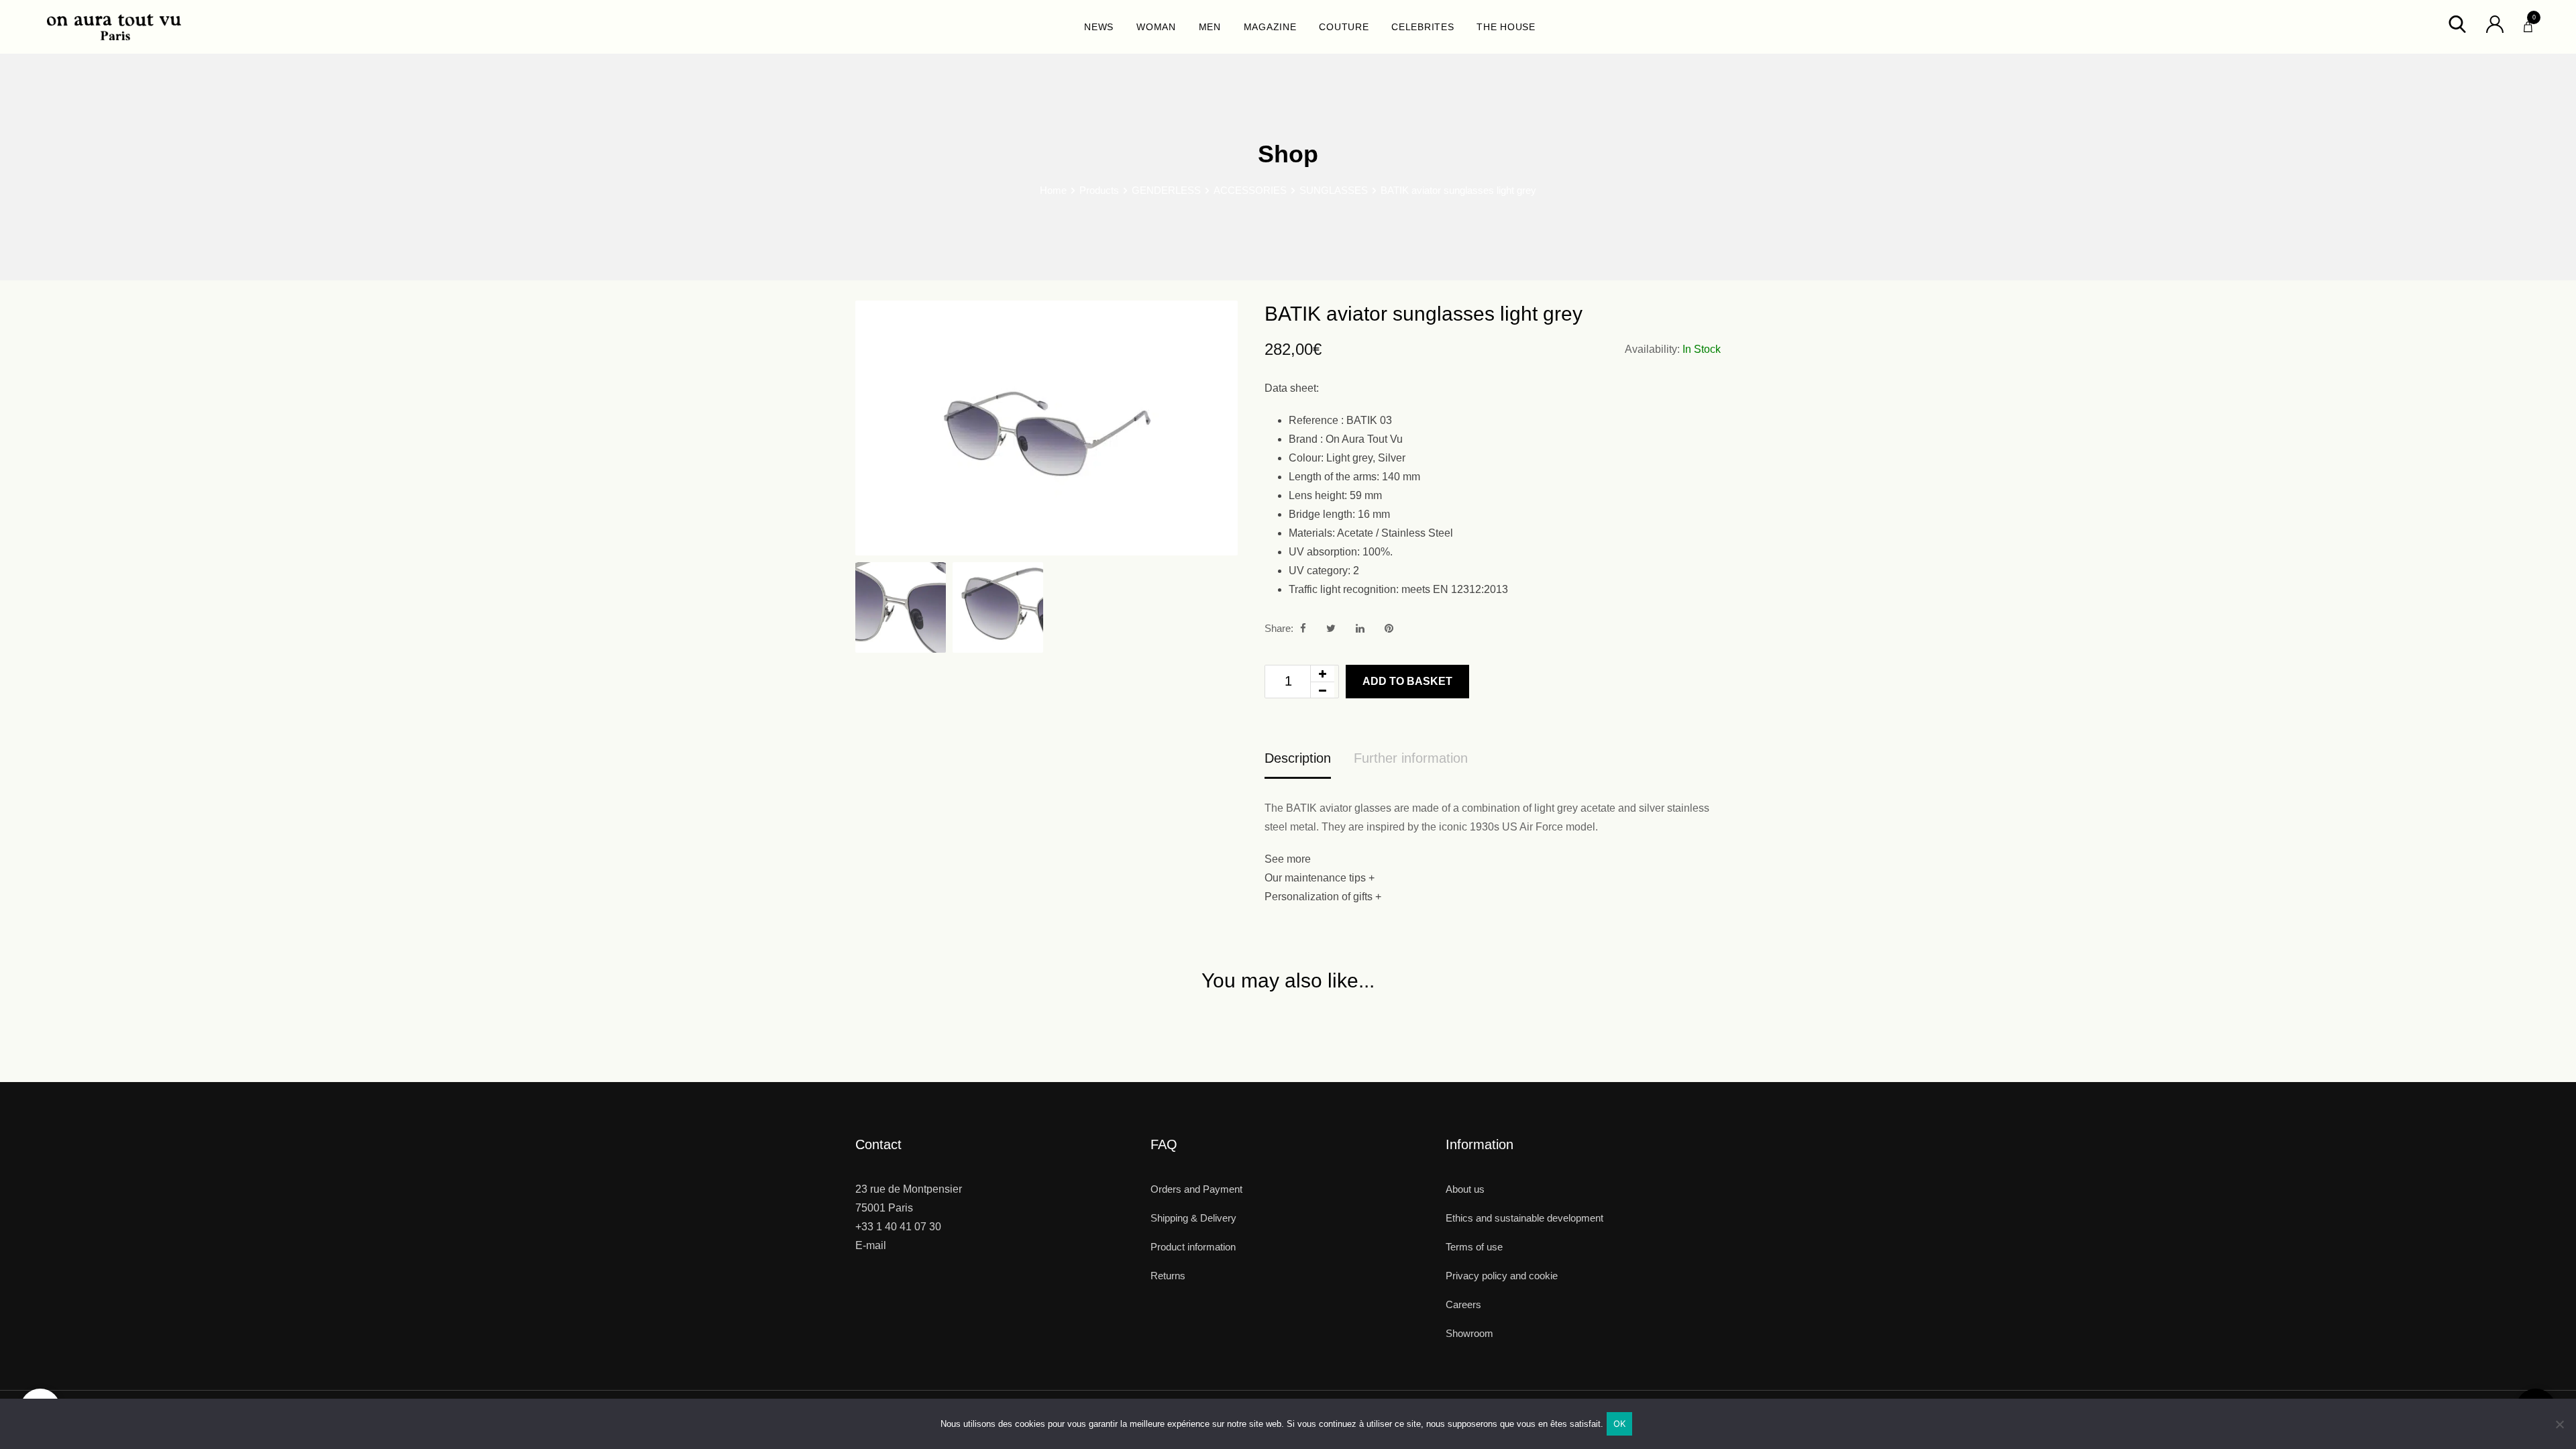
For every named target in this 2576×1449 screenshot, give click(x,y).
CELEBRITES (1423, 27)
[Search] (2457, 23)
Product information (1193, 1247)
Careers (1463, 1304)
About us (1465, 1189)
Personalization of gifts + (1323, 897)
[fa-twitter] (1331, 628)
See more (1288, 859)
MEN (1210, 27)
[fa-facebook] (1303, 628)
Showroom (1469, 1333)
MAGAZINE (1270, 27)
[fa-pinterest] (1389, 628)
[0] (2528, 23)
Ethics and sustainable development (1524, 1218)
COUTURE (1344, 27)
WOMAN (1156, 27)
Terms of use (1474, 1247)
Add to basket (1407, 681)
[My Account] (2495, 23)
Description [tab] (1298, 758)
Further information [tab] (1411, 758)
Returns (1168, 1276)
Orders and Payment (1196, 1189)
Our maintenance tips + (1320, 878)
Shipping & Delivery (1193, 1218)
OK (1620, 1424)
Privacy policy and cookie (1502, 1276)
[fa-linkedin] (1360, 628)
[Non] (2559, 1429)
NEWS (1099, 27)
